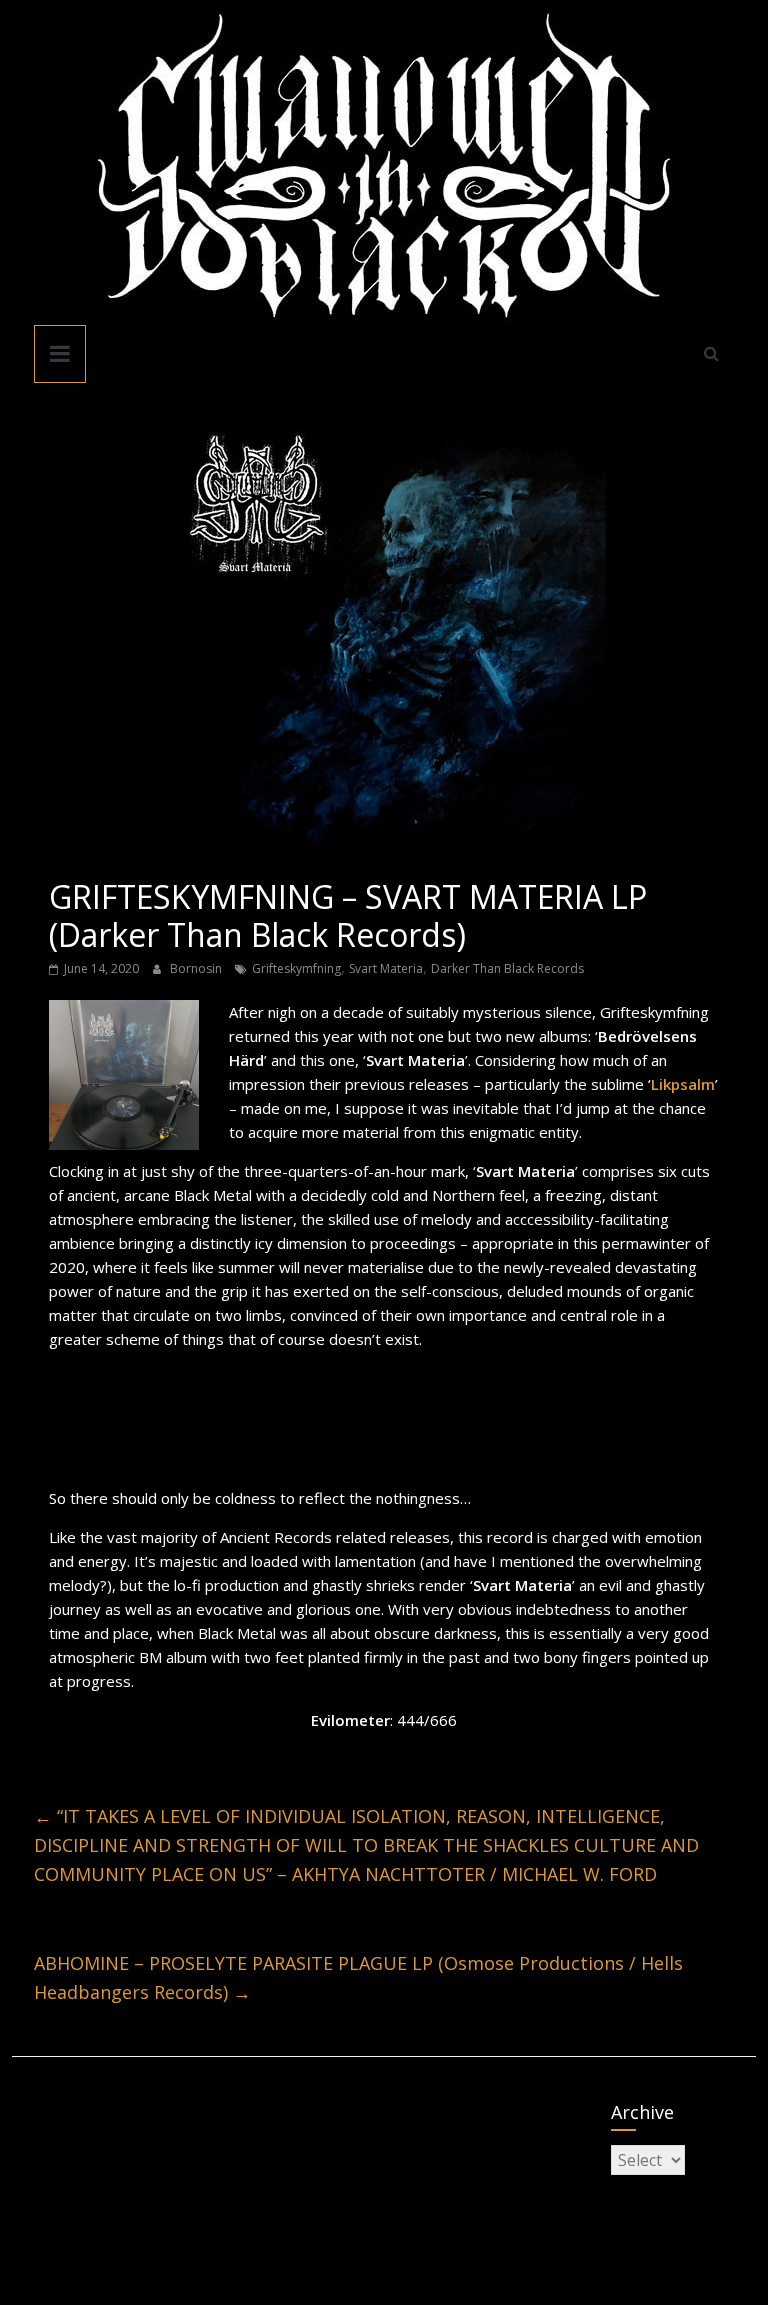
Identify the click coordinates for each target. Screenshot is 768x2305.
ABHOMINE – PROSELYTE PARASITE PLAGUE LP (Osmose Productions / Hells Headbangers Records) (358, 1977)
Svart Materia (386, 968)
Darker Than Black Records (507, 968)
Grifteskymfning (296, 968)
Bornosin (197, 968)
